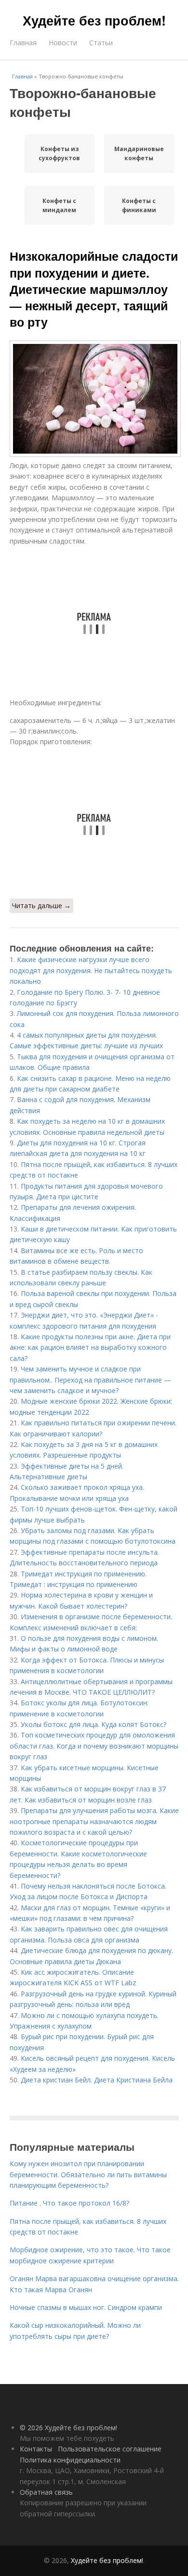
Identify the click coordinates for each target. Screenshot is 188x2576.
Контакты (36, 2449)
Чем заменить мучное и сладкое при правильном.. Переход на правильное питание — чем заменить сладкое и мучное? (90, 1380)
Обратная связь (46, 2492)
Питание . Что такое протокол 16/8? (69, 2203)
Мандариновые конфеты (139, 153)
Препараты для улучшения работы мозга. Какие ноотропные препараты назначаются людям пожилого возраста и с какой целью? (94, 1821)
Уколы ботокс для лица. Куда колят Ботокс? (94, 1724)
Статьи (101, 43)
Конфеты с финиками (139, 205)
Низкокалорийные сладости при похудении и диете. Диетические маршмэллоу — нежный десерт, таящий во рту (94, 289)
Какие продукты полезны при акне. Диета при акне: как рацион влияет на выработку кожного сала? (90, 1347)
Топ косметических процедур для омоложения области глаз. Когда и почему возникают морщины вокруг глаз (94, 1746)
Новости (63, 43)
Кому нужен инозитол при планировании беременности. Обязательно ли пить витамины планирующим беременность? (88, 2174)
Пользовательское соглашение (110, 2449)
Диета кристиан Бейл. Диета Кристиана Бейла (97, 2080)
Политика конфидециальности (70, 2460)
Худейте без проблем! (94, 20)
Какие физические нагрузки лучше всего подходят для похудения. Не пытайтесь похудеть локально (91, 970)
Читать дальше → (41, 906)
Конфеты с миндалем (59, 205)
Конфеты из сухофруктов (59, 153)
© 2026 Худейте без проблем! (68, 2428)
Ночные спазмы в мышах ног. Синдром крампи (86, 2307)
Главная (23, 43)
